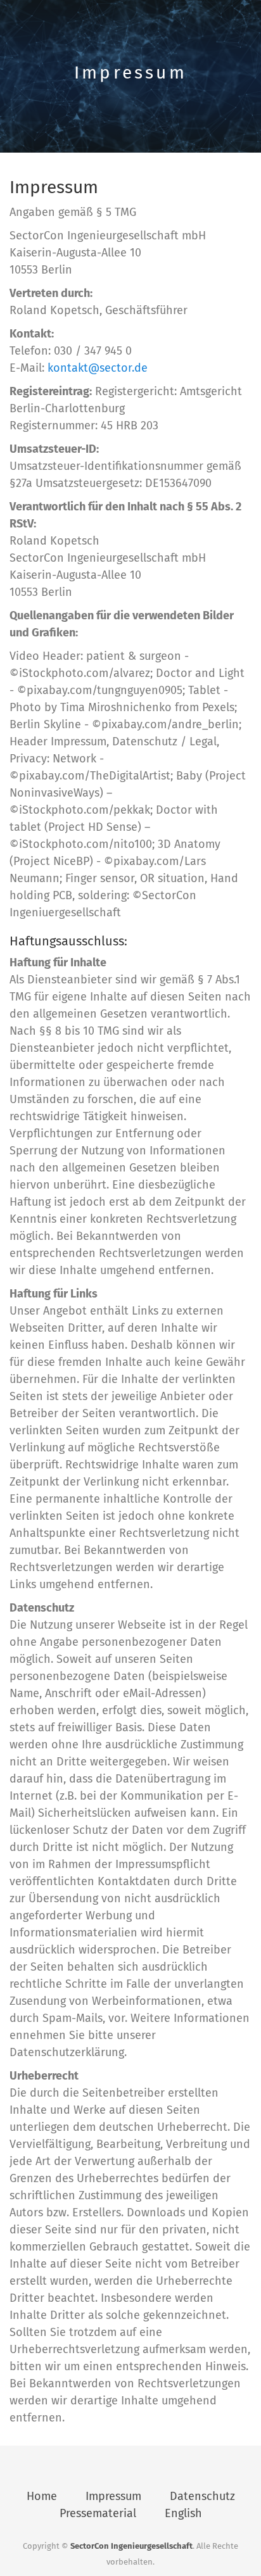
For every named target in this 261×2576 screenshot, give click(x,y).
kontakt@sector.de (98, 368)
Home (42, 2496)
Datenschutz (202, 2496)
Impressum (113, 2496)
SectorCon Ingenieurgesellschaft (131, 2546)
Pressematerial (98, 2513)
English (183, 2513)
